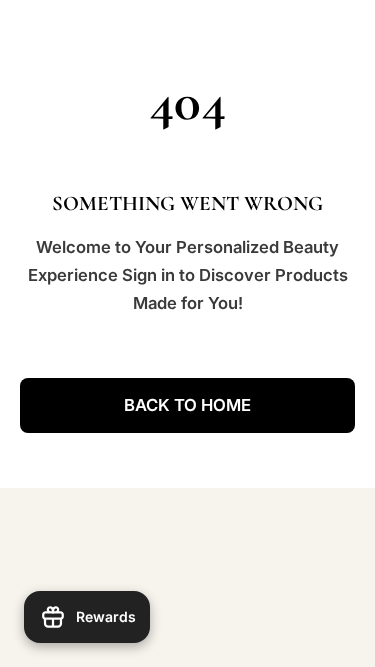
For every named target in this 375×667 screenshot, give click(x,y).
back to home (187, 405)
